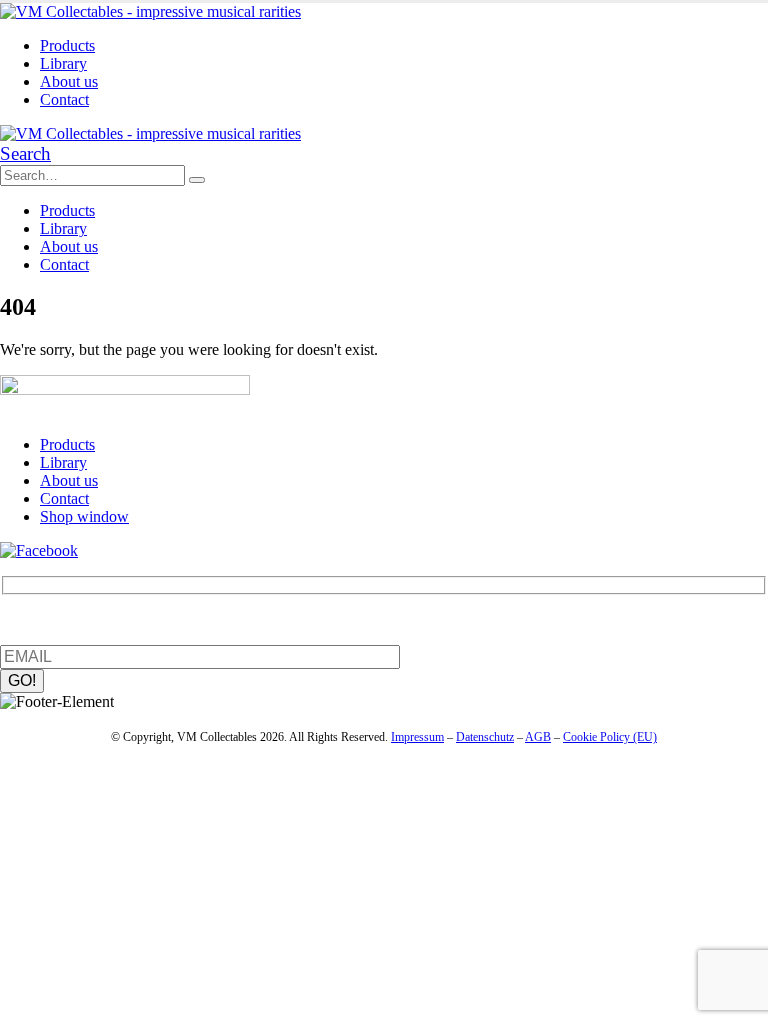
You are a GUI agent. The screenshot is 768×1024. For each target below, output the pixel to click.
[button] (25, 153)
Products (67, 45)
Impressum (417, 737)
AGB (538, 737)
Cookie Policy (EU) (610, 737)
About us (69, 81)
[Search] (197, 180)
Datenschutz (485, 737)
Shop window (84, 516)
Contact (64, 99)
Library (63, 63)
